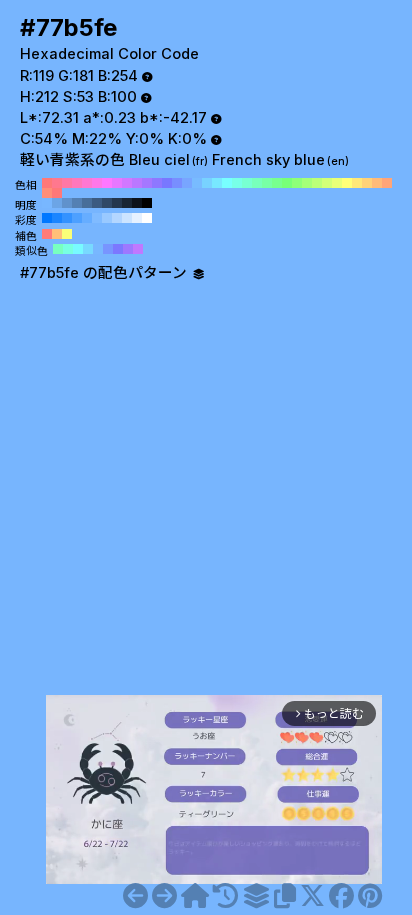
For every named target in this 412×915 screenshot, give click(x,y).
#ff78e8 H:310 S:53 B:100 (97, 183)
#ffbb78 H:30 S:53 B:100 (377, 183)
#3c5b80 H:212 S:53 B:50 (97, 203)
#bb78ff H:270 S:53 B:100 (137, 183)
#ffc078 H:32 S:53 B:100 (57, 234)
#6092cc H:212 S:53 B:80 (67, 203)
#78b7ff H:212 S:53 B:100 (47, 203)
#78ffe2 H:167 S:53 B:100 (68, 249)
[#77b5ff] (164, 896)
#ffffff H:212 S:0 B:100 (147, 218)
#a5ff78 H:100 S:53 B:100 (307, 183)
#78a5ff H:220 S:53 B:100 (187, 183)
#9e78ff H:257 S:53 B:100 (128, 249)
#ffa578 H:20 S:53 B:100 (387, 183)
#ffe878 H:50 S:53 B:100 (357, 183)
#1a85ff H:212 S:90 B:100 (57, 218)
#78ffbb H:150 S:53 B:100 (257, 183)
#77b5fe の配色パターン (105, 273)
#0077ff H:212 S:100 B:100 (47, 218)
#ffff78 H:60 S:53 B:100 (347, 183)
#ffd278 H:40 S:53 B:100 (367, 183)
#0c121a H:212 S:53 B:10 (137, 203)
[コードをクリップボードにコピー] (285, 896)
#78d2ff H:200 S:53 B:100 (207, 183)
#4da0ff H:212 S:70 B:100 (77, 218)
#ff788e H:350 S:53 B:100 (57, 183)
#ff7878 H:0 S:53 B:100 (57, 193)
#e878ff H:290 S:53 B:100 (117, 183)
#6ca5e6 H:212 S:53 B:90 (57, 203)
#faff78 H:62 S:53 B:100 (67, 234)
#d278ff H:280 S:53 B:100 (127, 183)
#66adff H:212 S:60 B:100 (87, 218)
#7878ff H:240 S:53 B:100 (167, 183)
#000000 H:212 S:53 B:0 (147, 203)
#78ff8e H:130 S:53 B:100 (277, 183)
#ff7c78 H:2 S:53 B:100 (47, 234)
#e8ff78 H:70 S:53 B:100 (337, 183)
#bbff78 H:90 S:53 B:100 (317, 183)
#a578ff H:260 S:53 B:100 (147, 183)
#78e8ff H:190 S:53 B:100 (217, 183)
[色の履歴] (225, 896)
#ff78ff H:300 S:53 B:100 (107, 183)
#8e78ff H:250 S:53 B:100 (157, 183)
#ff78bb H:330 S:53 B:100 (77, 183)
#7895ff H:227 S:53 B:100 (108, 249)
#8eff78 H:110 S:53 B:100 (297, 183)
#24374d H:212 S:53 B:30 (117, 203)
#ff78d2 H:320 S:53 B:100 (87, 183)
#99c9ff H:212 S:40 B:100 (107, 218)
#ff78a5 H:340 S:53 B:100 (67, 183)
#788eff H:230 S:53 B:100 (177, 183)
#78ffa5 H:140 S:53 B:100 (267, 183)
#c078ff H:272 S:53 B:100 (138, 249)
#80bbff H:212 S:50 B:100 (97, 218)
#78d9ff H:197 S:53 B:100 (88, 249)
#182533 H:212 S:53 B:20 (127, 203)
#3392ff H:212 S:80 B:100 (67, 218)
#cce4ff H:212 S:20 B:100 (127, 218)
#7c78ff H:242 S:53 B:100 (118, 249)
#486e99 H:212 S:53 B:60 (87, 203)
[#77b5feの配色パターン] (256, 896)
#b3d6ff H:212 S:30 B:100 (117, 218)
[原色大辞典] (195, 896)
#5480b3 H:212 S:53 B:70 (77, 203)
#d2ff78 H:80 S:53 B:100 (327, 183)
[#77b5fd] (135, 896)
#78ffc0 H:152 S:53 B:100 (58, 249)
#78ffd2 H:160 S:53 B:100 (247, 183)
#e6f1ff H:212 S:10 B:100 (137, 218)
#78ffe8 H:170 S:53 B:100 (237, 183)
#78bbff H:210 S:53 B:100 (197, 183)
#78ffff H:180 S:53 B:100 (227, 183)
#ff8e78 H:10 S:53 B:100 (47, 193)
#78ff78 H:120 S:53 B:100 (287, 183)
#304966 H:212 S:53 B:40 (107, 203)
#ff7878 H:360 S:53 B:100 (47, 183)
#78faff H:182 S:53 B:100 (78, 249)
